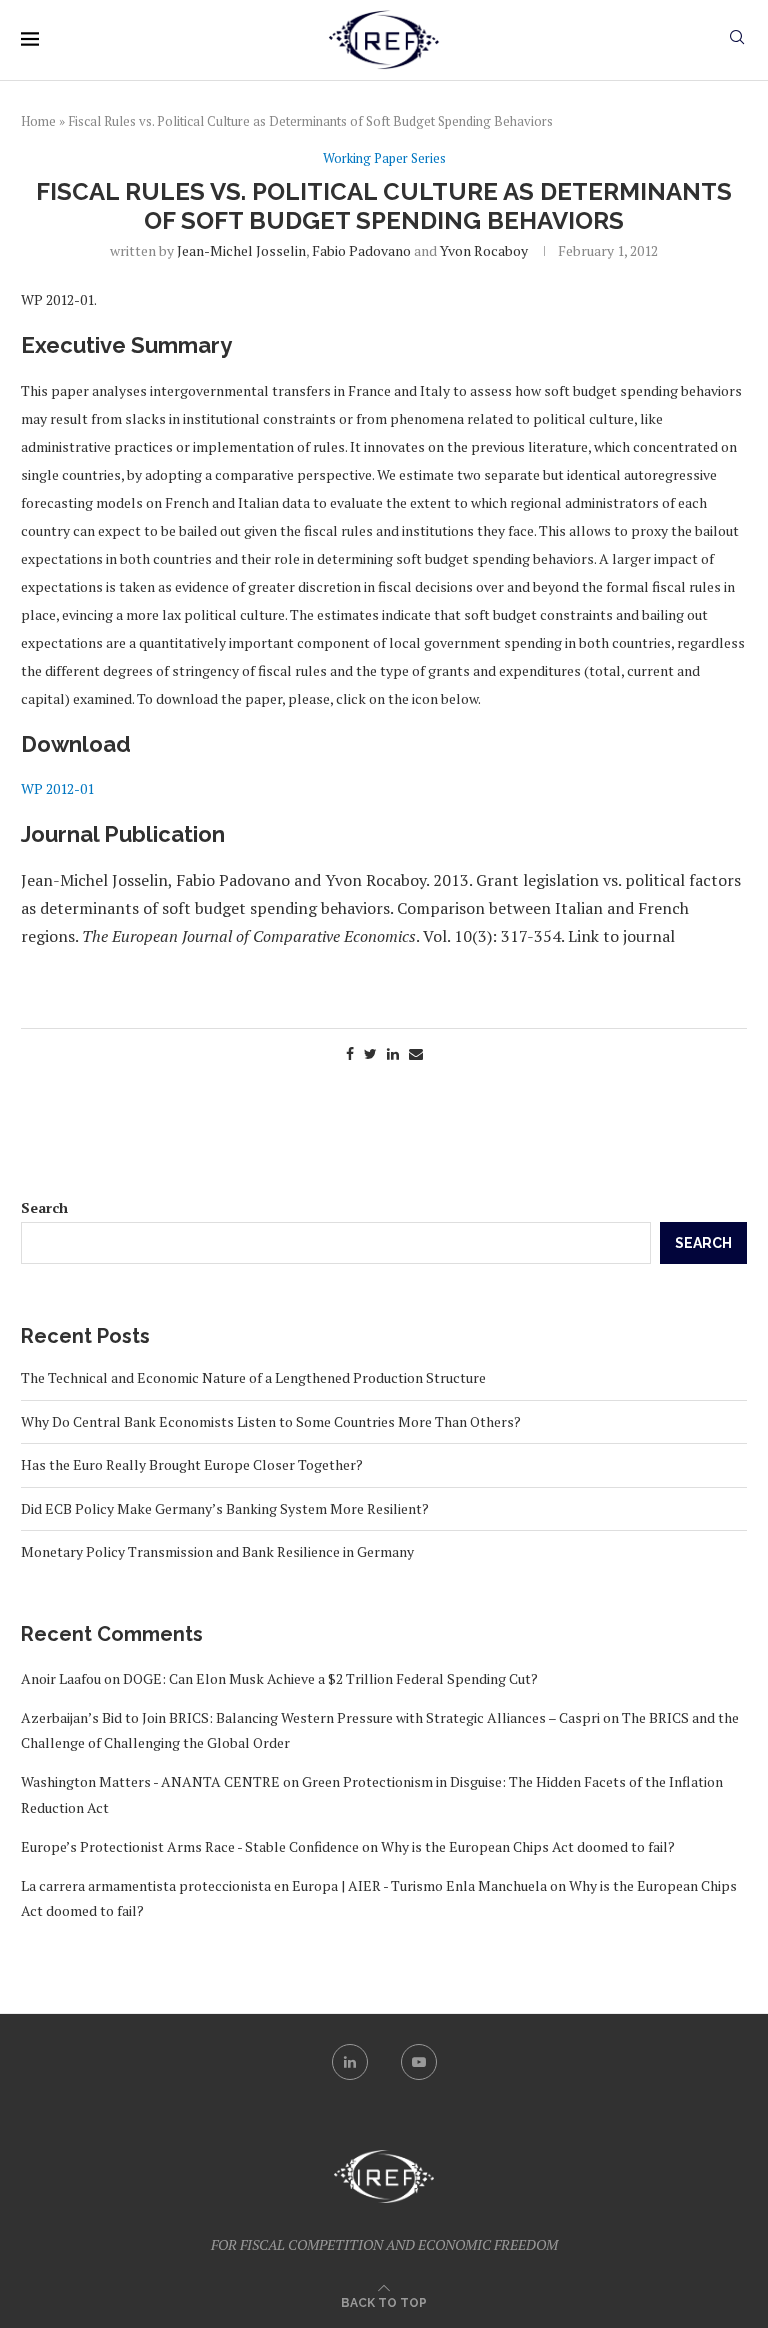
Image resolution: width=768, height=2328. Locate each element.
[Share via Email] (416, 1053)
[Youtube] (419, 2062)
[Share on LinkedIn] (393, 1053)
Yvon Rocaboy (484, 250)
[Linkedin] (350, 2062)
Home (38, 121)
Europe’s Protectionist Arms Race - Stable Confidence (190, 1846)
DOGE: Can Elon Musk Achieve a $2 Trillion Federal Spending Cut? (330, 1678)
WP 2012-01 (57, 788)
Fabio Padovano (361, 250)
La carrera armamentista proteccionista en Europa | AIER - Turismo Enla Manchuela (284, 1885)
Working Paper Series (384, 159)
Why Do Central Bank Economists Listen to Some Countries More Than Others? (271, 1421)
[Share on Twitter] (370, 1053)
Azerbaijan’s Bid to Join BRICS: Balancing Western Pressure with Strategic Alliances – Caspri (310, 1717)
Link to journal (621, 936)
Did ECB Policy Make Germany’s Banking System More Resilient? (225, 1508)
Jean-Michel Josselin (241, 250)
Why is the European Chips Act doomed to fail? (528, 1846)
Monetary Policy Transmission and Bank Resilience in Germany (217, 1551)
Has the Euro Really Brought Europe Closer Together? (192, 1464)
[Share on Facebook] (350, 1053)
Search (44, 1207)
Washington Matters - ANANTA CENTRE (150, 1781)
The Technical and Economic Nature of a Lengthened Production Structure (253, 1377)
